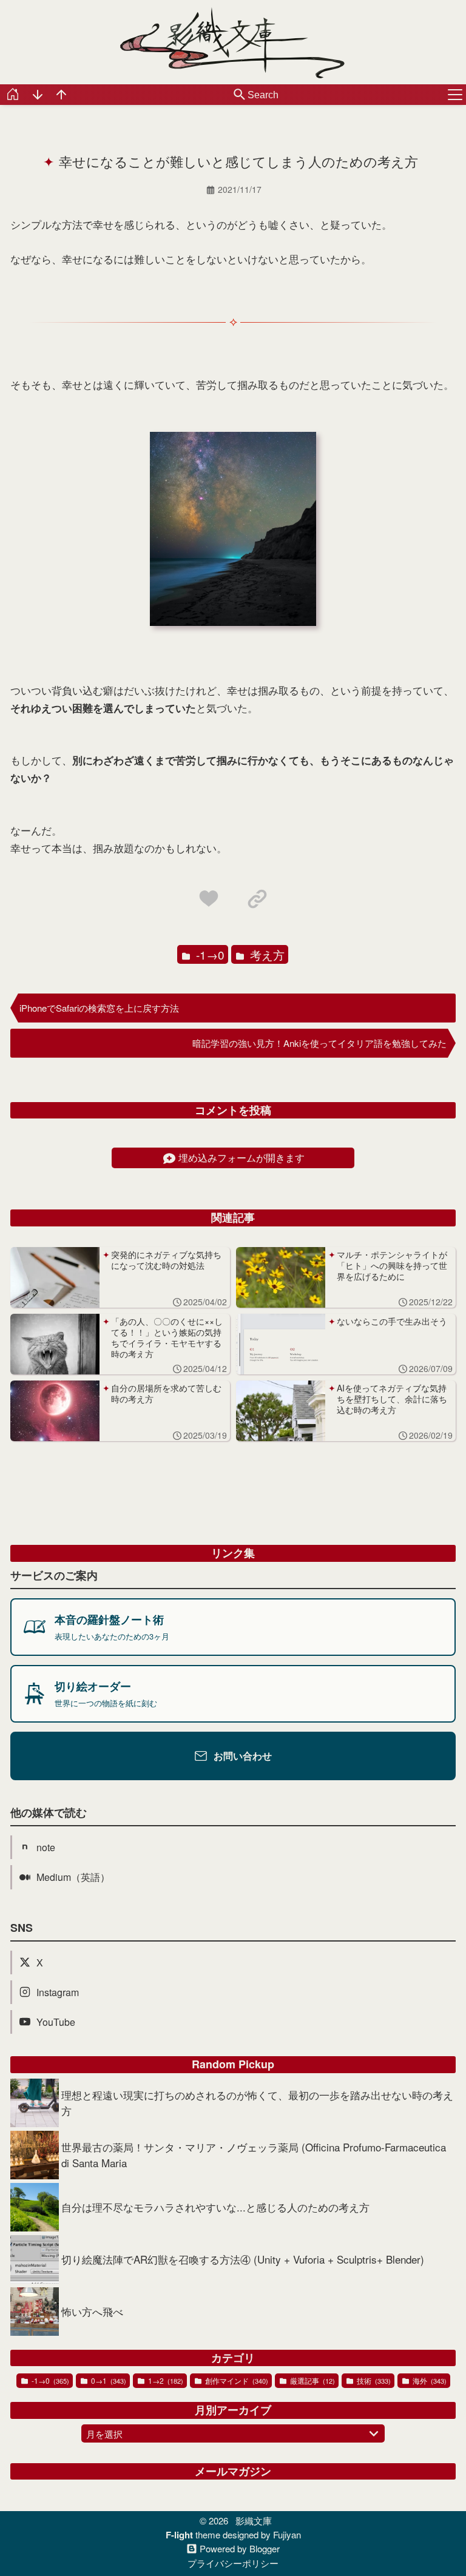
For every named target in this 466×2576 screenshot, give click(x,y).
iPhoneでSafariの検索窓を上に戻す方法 (99, 1008)
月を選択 (104, 2434)
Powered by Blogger (240, 2549)
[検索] (240, 95)
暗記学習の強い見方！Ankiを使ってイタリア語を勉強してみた (319, 1043)
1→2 (165, 2380)
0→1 (108, 2380)
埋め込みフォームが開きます (241, 1158)
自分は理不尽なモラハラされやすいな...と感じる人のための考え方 (215, 2207)
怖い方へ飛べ (92, 2311)
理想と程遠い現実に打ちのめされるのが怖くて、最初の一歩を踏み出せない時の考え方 (257, 2103)
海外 (429, 2380)
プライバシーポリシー (233, 2563)
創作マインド (236, 2380)
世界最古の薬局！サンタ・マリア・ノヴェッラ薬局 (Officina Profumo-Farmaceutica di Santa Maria (254, 2155)
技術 (373, 2380)
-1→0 (209, 954)
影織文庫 (254, 2521)
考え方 (266, 954)
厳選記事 (312, 2380)
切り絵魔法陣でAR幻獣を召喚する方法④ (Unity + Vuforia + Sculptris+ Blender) (243, 2259)
